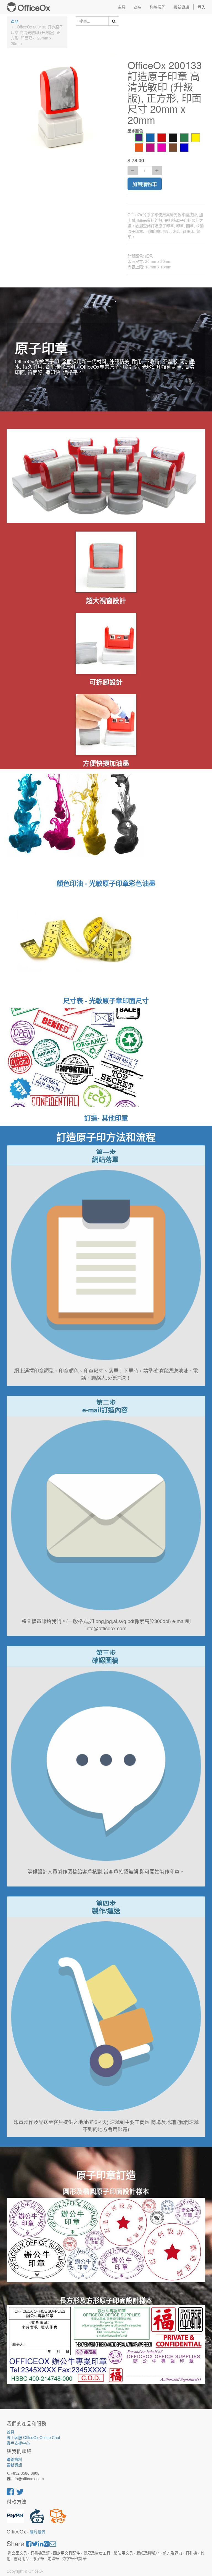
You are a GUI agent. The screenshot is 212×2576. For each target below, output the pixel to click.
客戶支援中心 (18, 2443)
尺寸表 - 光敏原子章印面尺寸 (106, 1000)
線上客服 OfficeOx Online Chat (33, 2437)
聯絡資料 (14, 2459)
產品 (15, 21)
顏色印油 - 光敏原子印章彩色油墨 (106, 883)
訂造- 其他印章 (106, 1118)
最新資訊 (14, 2465)
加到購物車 (145, 184)
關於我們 (38, 2532)
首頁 (10, 2432)
